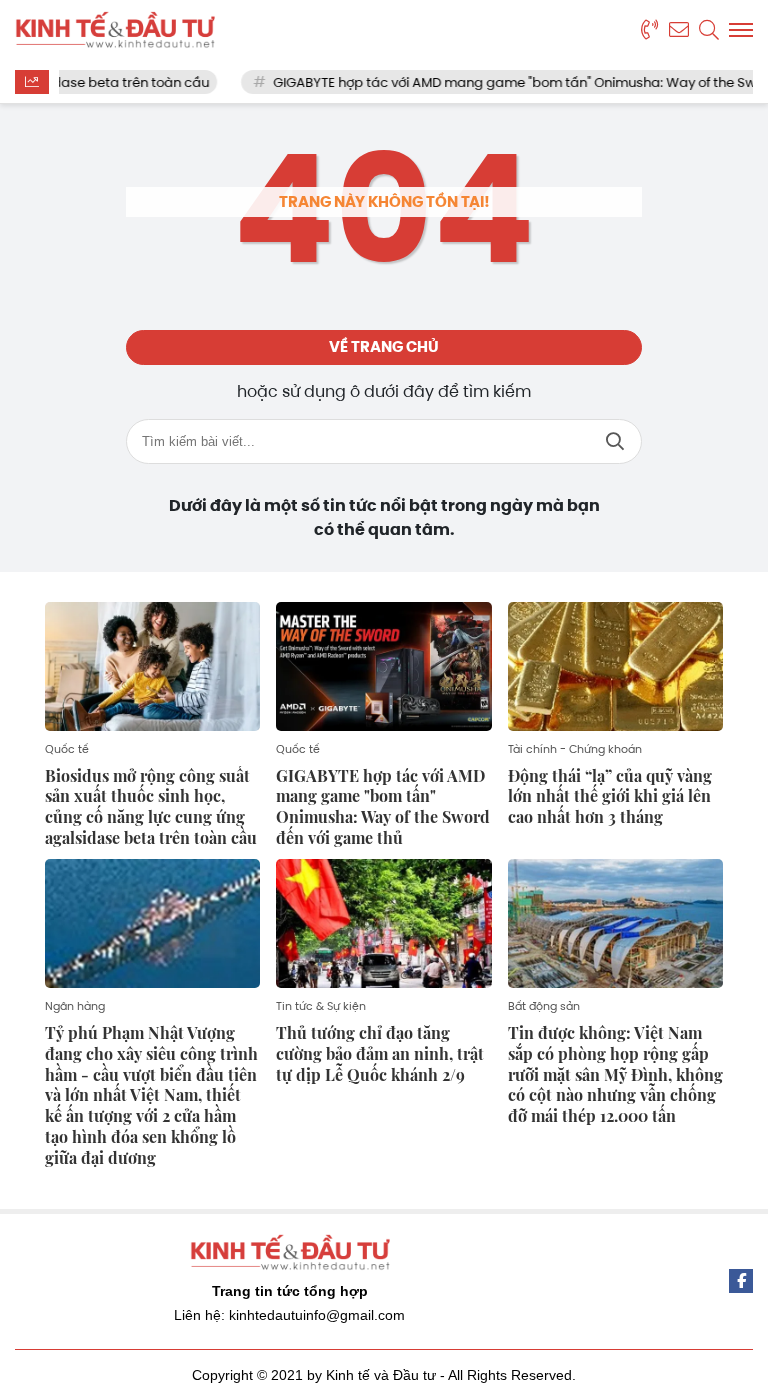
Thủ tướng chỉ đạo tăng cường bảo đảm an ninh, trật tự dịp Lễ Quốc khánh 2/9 (380, 1053)
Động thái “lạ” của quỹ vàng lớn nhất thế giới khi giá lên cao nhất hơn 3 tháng (610, 796)
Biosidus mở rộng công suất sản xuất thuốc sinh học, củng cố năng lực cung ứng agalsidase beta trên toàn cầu (151, 806)
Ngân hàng (75, 1006)
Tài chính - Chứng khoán (575, 749)
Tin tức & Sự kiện (321, 1006)
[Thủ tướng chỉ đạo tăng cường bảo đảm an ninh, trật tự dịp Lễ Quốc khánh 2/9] (383, 923)
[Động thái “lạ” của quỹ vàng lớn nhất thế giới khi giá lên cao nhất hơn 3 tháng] (615, 666)
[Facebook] (741, 1281)
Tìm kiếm (615, 441)
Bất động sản (544, 1006)
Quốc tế (67, 749)
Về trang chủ (384, 347)
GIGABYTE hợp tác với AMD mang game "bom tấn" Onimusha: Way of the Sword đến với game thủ (383, 806)
